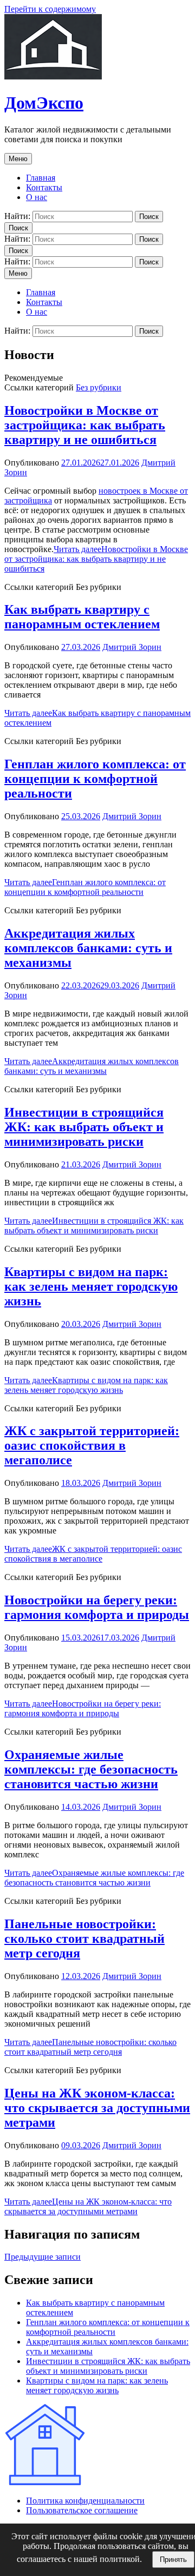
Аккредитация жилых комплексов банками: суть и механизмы (88, 948)
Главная (41, 178)
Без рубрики (99, 387)
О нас (37, 197)
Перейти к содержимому (50, 9)
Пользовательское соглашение (82, 2510)
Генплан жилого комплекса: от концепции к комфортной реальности (95, 779)
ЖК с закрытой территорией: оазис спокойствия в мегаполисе (92, 1445)
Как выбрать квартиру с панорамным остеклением (82, 617)
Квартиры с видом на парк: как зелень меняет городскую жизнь (91, 1286)
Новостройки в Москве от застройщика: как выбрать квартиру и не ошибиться (85, 425)
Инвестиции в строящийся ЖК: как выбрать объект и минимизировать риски (84, 1127)
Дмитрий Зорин (132, 647)
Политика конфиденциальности (85, 2501)
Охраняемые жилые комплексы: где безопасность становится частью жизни (91, 1769)
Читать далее (96, 559)
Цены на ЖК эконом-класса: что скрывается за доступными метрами (97, 2108)
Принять (173, 2560)
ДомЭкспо (44, 103)
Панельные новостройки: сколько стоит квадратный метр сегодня (84, 1938)
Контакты (44, 187)
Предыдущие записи (43, 2257)
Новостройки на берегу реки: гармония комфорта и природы (97, 1607)
